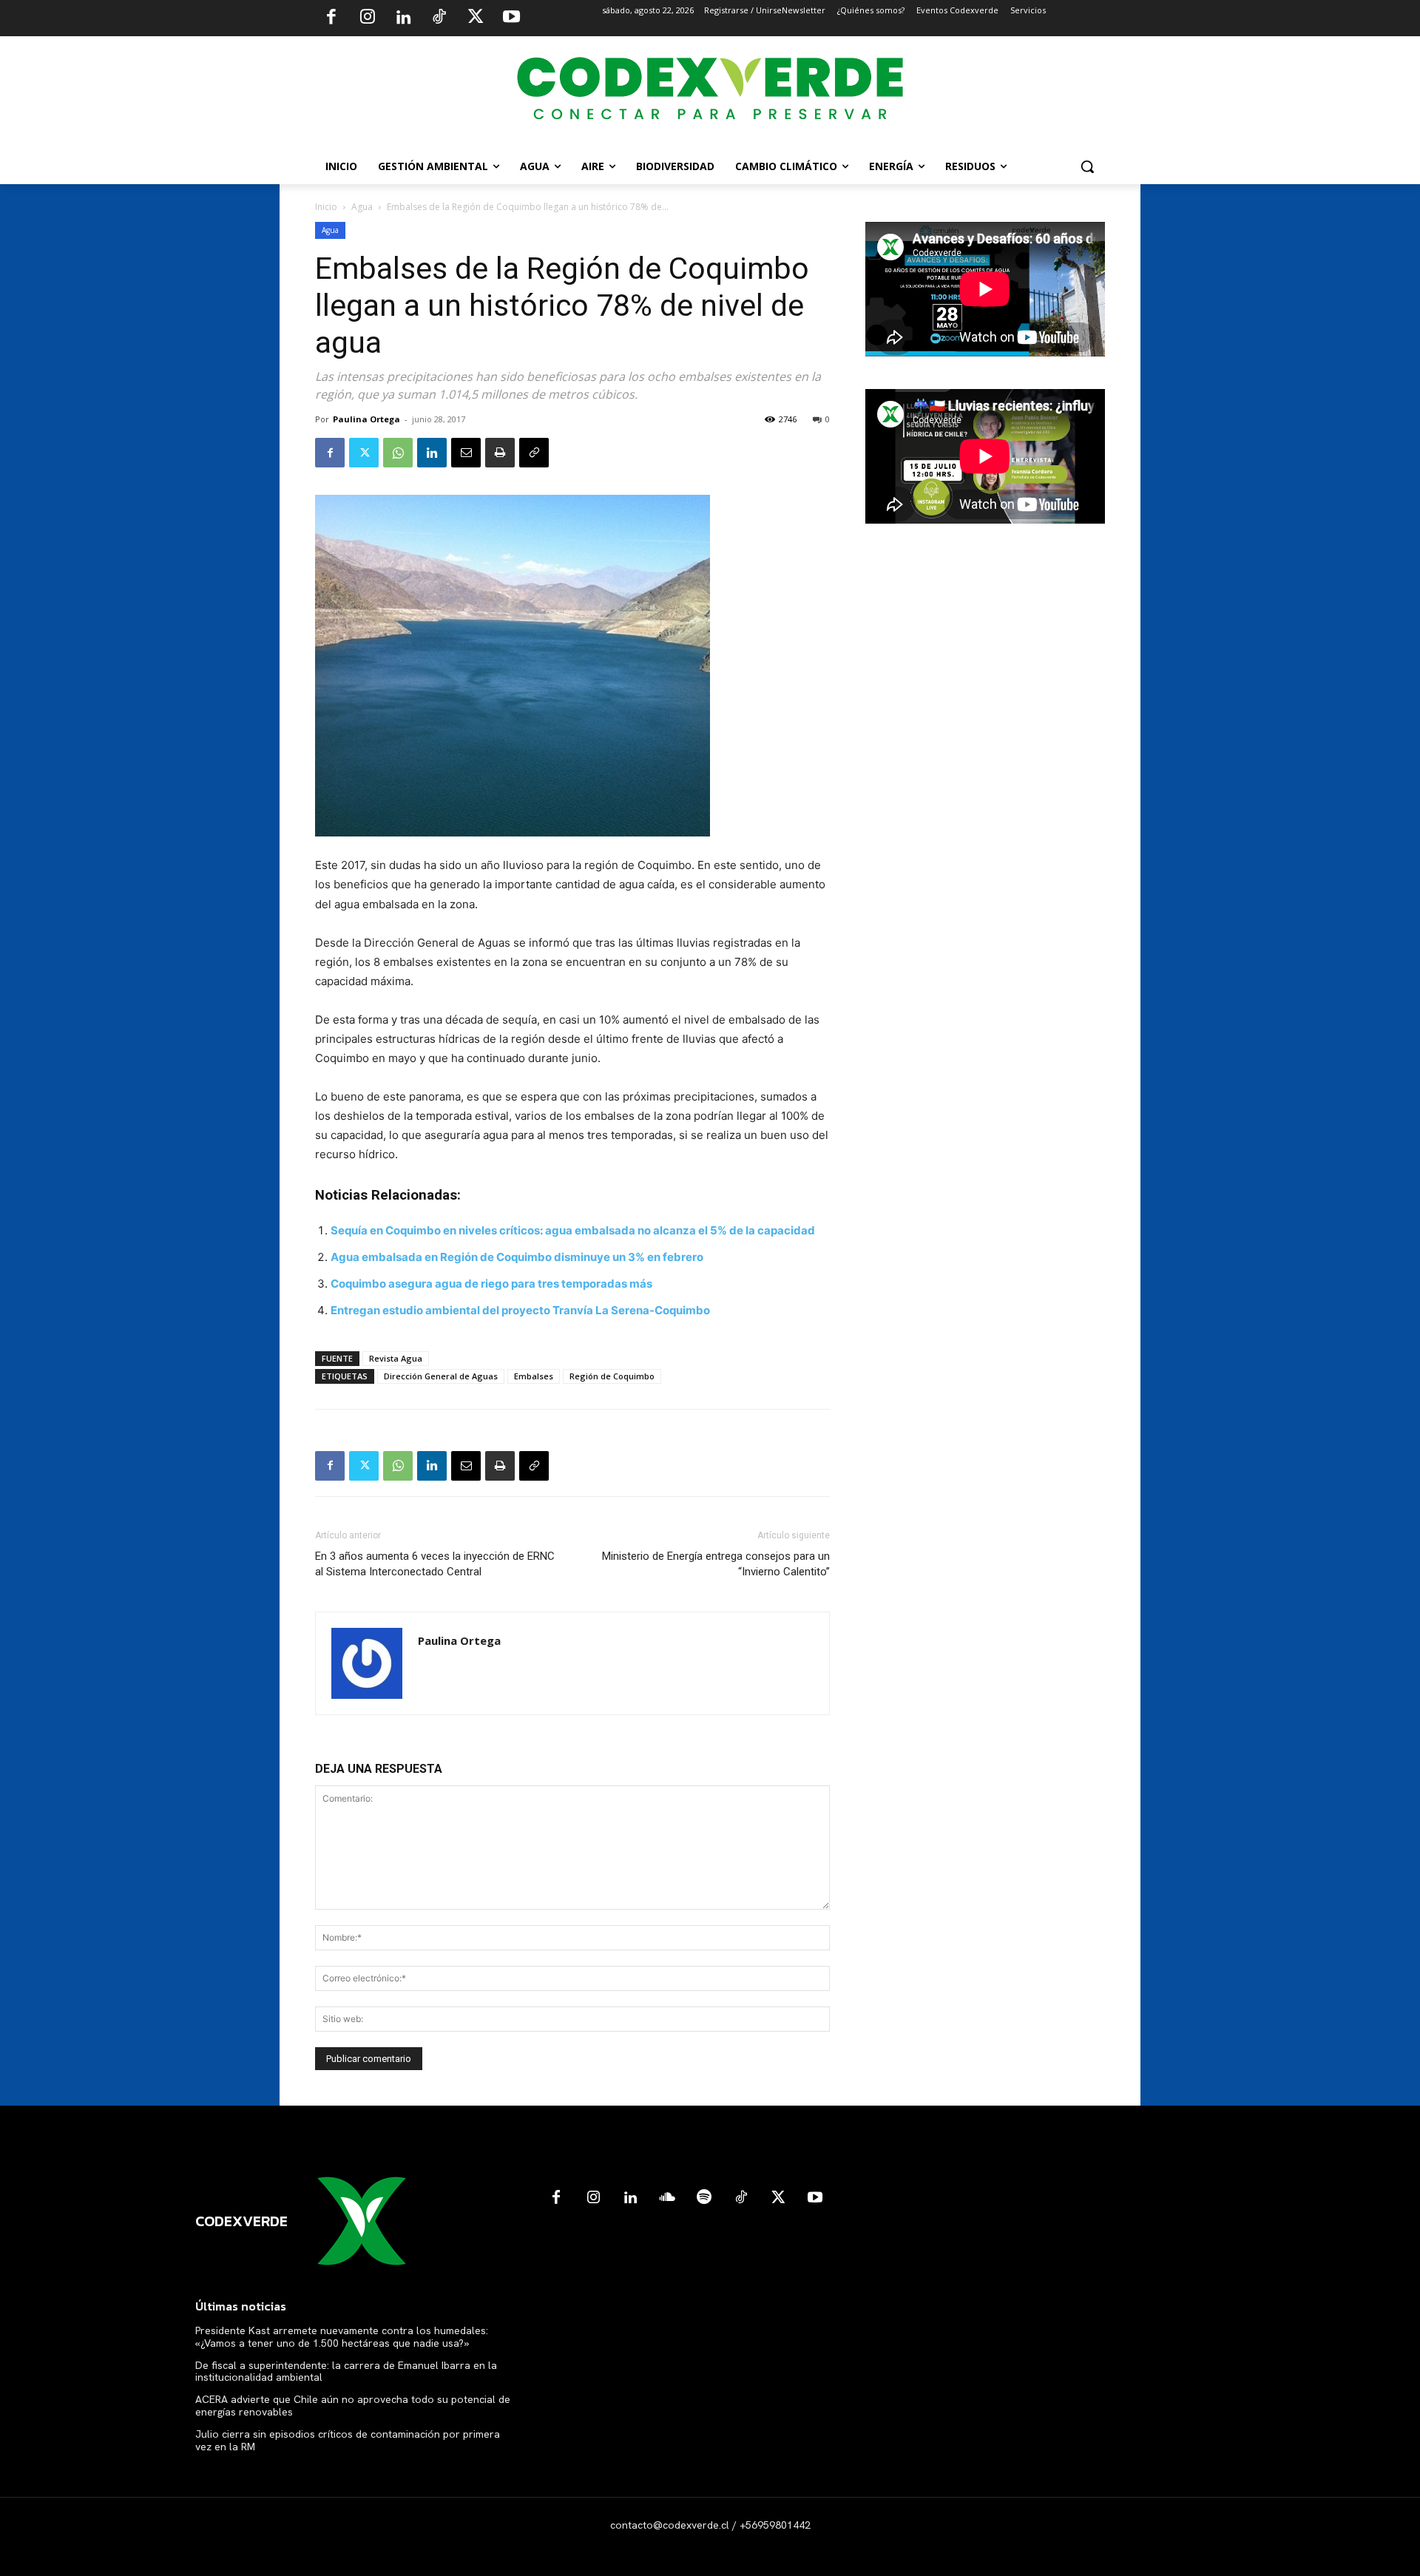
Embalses (534, 1376)
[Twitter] (476, 18)
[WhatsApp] (398, 453)
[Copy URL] (534, 453)
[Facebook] (331, 18)
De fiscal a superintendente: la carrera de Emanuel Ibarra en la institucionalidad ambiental (346, 2372)
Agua (362, 207)
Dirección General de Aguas (441, 1376)
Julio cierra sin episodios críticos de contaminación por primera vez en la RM (348, 2440)
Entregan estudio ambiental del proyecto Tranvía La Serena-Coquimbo (520, 1310)
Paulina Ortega (366, 419)
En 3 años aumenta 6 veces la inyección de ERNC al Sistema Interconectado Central (435, 1564)
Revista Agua (396, 1358)
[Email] (466, 453)
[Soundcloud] (667, 2198)
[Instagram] (368, 18)
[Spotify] (704, 2198)
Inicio (326, 207)
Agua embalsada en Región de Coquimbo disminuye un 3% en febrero (517, 1257)
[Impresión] (500, 453)
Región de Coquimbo (612, 1376)
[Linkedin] (403, 18)
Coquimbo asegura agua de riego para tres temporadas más (491, 1284)
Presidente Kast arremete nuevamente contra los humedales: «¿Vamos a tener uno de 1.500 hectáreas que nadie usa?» (342, 2337)
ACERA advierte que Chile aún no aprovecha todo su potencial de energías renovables (353, 2406)
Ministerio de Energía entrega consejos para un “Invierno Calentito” (716, 1564)
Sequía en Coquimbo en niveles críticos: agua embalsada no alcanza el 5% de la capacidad (573, 1230)
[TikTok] (439, 18)
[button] (1087, 166)
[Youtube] (511, 18)
